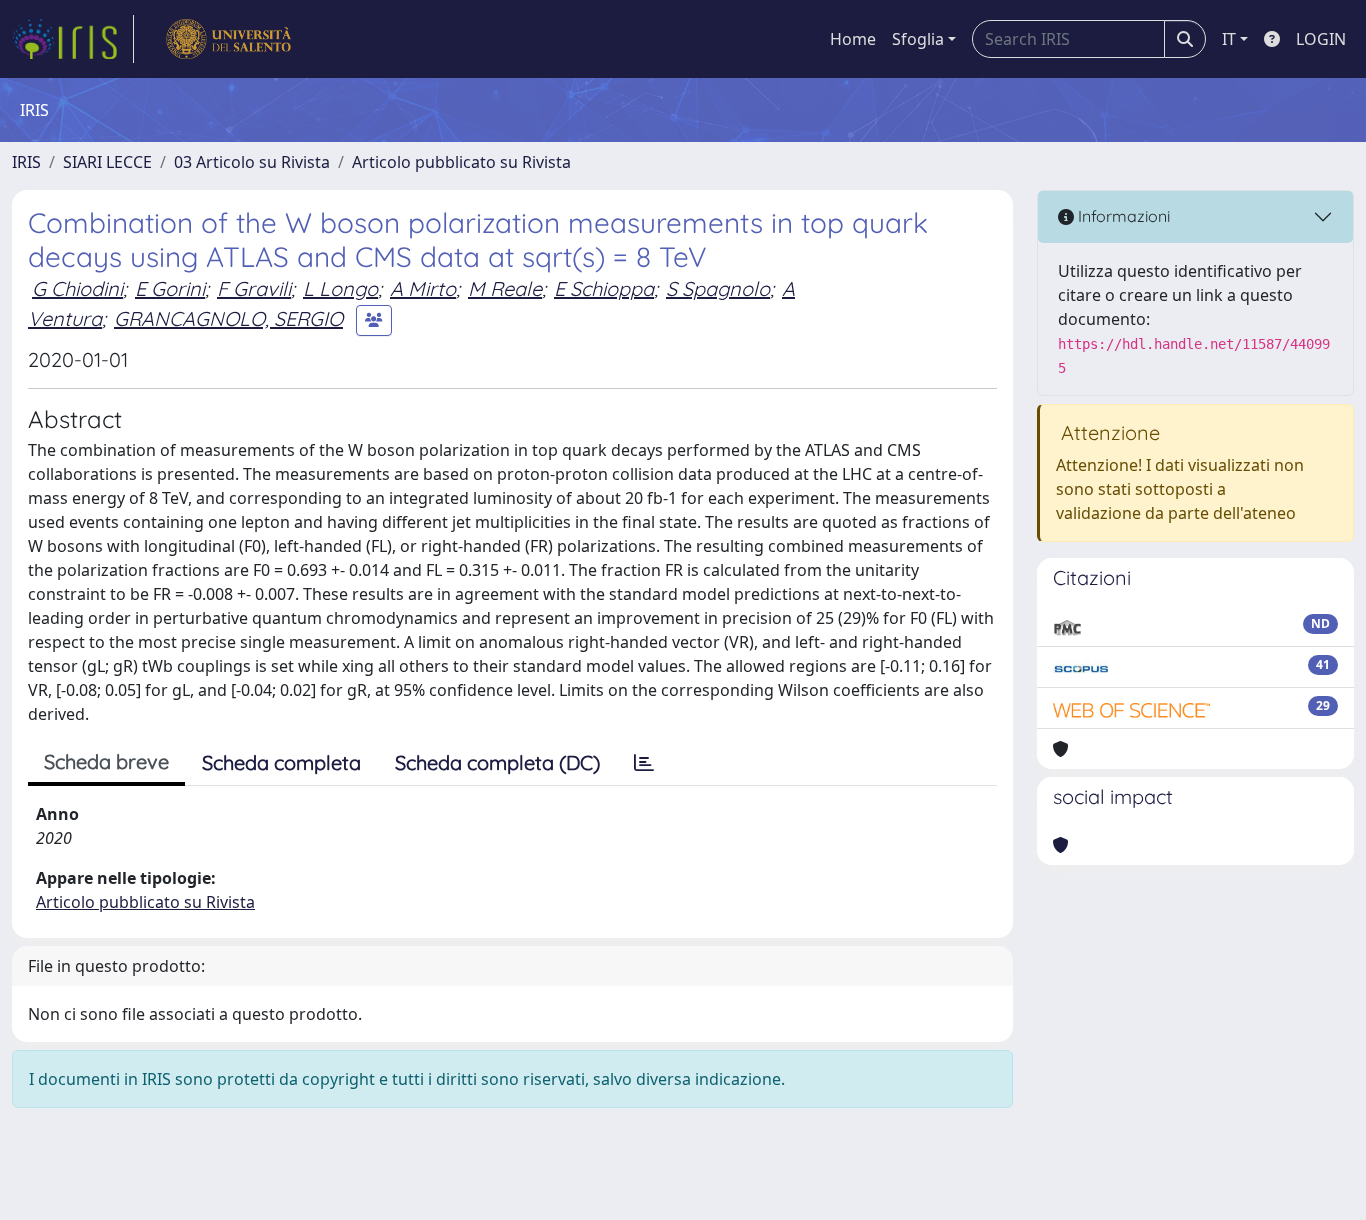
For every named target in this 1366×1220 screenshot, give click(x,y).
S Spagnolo (718, 288)
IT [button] (1229, 39)
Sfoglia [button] (918, 39)
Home (853, 39)
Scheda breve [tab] (106, 761)
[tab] (644, 763)
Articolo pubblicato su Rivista (461, 162)
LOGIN (1321, 39)
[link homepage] (73, 39)
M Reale (505, 288)
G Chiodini (77, 288)
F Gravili (254, 288)
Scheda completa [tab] (281, 762)
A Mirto (423, 288)
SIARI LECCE (107, 162)
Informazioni (1122, 216)
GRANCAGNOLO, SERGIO (228, 318)
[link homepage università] (228, 39)
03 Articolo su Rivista (252, 162)
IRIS (26, 162)
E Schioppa (604, 288)
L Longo (340, 288)
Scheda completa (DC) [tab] (497, 762)
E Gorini (170, 288)
